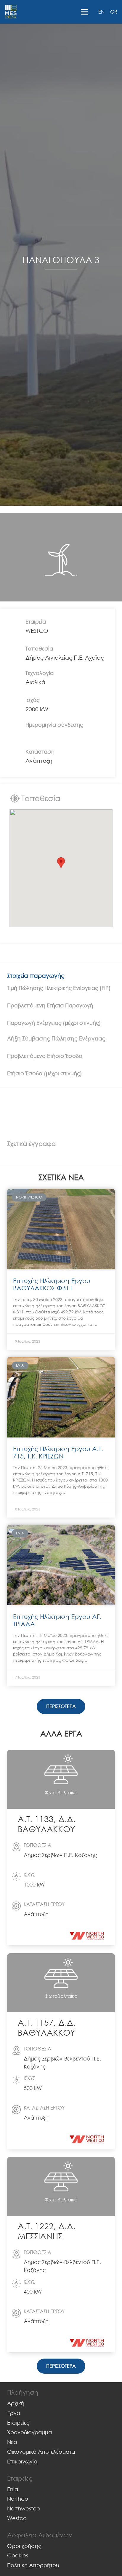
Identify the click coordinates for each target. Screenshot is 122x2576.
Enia (13, 2489)
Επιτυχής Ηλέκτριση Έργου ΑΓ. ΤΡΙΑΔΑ (57, 1620)
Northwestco (24, 2508)
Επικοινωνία (22, 2461)
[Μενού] (84, 12)
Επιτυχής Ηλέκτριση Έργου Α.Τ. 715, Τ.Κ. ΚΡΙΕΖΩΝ (58, 1452)
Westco (17, 2518)
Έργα (14, 2413)
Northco (18, 2499)
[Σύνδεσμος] (11, 12)
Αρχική (16, 2403)
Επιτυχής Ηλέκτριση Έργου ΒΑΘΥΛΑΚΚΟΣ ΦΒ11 (52, 1284)
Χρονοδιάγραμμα (29, 2432)
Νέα (12, 2442)
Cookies (18, 2555)
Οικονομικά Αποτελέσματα (41, 2452)
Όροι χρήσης (24, 2546)
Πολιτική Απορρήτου (33, 2565)
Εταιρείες (18, 2423)
